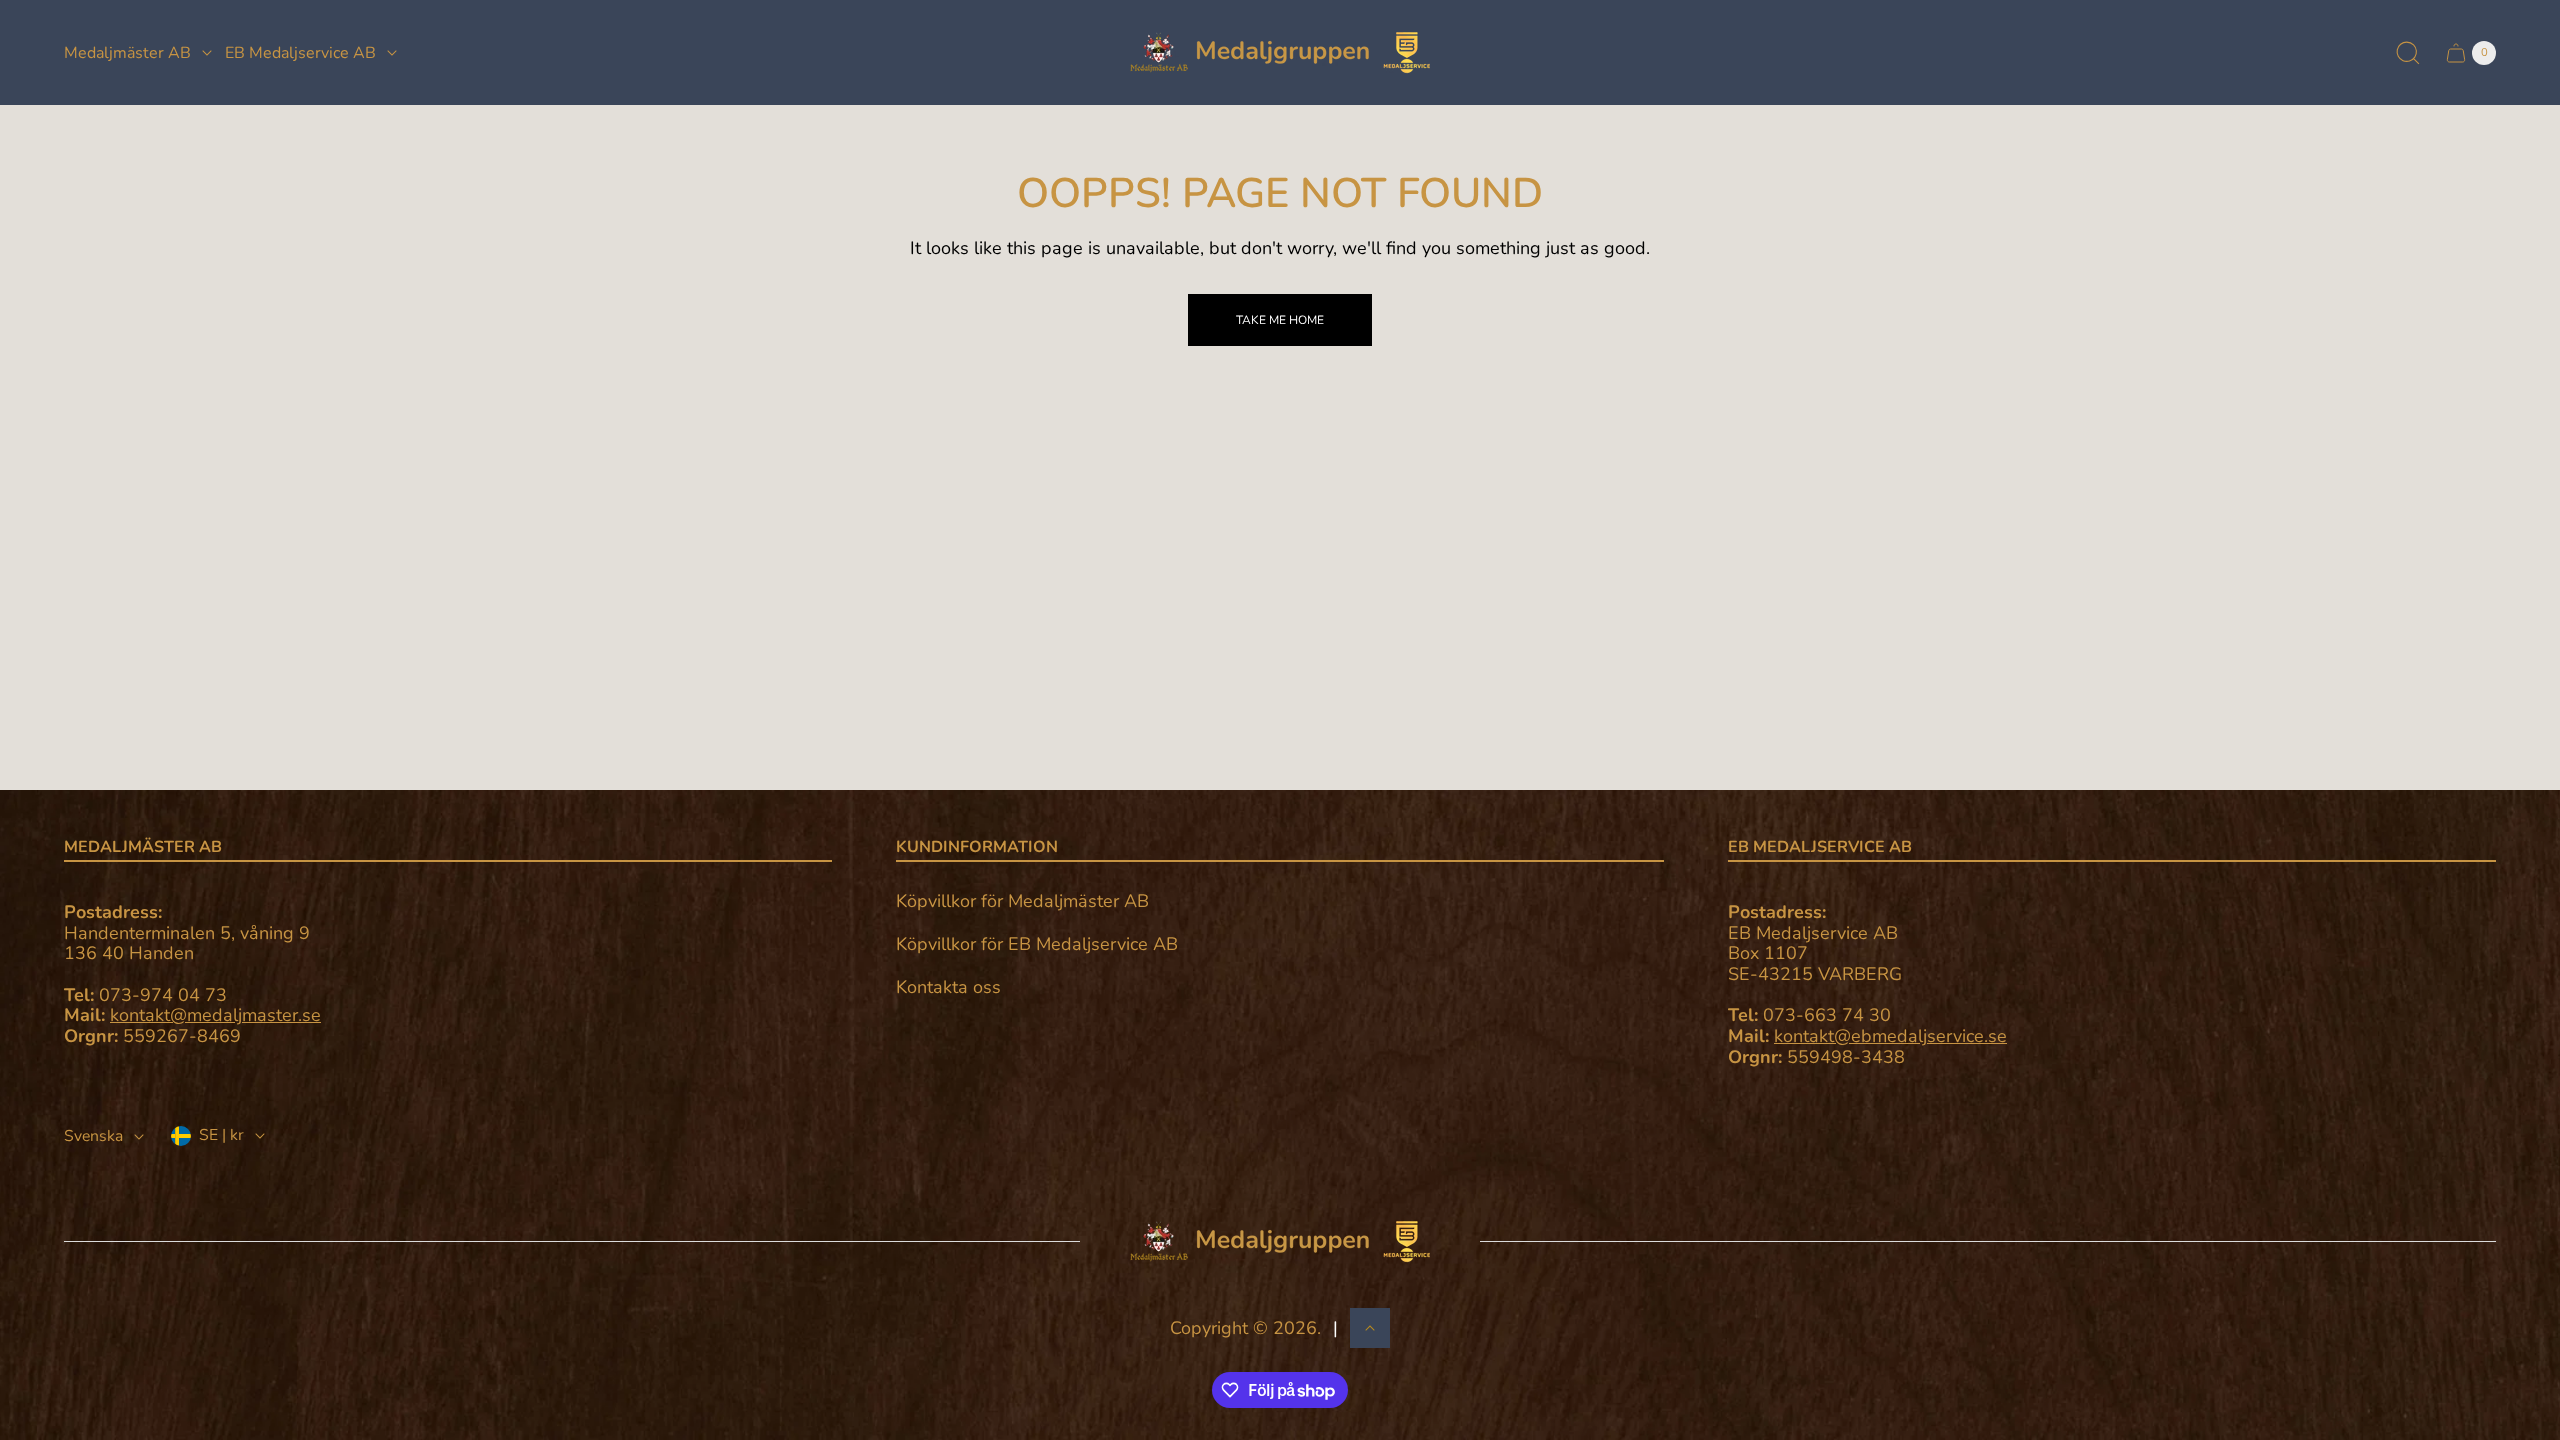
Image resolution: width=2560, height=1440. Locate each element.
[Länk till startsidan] (1280, 1241)
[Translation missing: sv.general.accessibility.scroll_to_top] (1370, 1328)
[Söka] (2408, 53)
